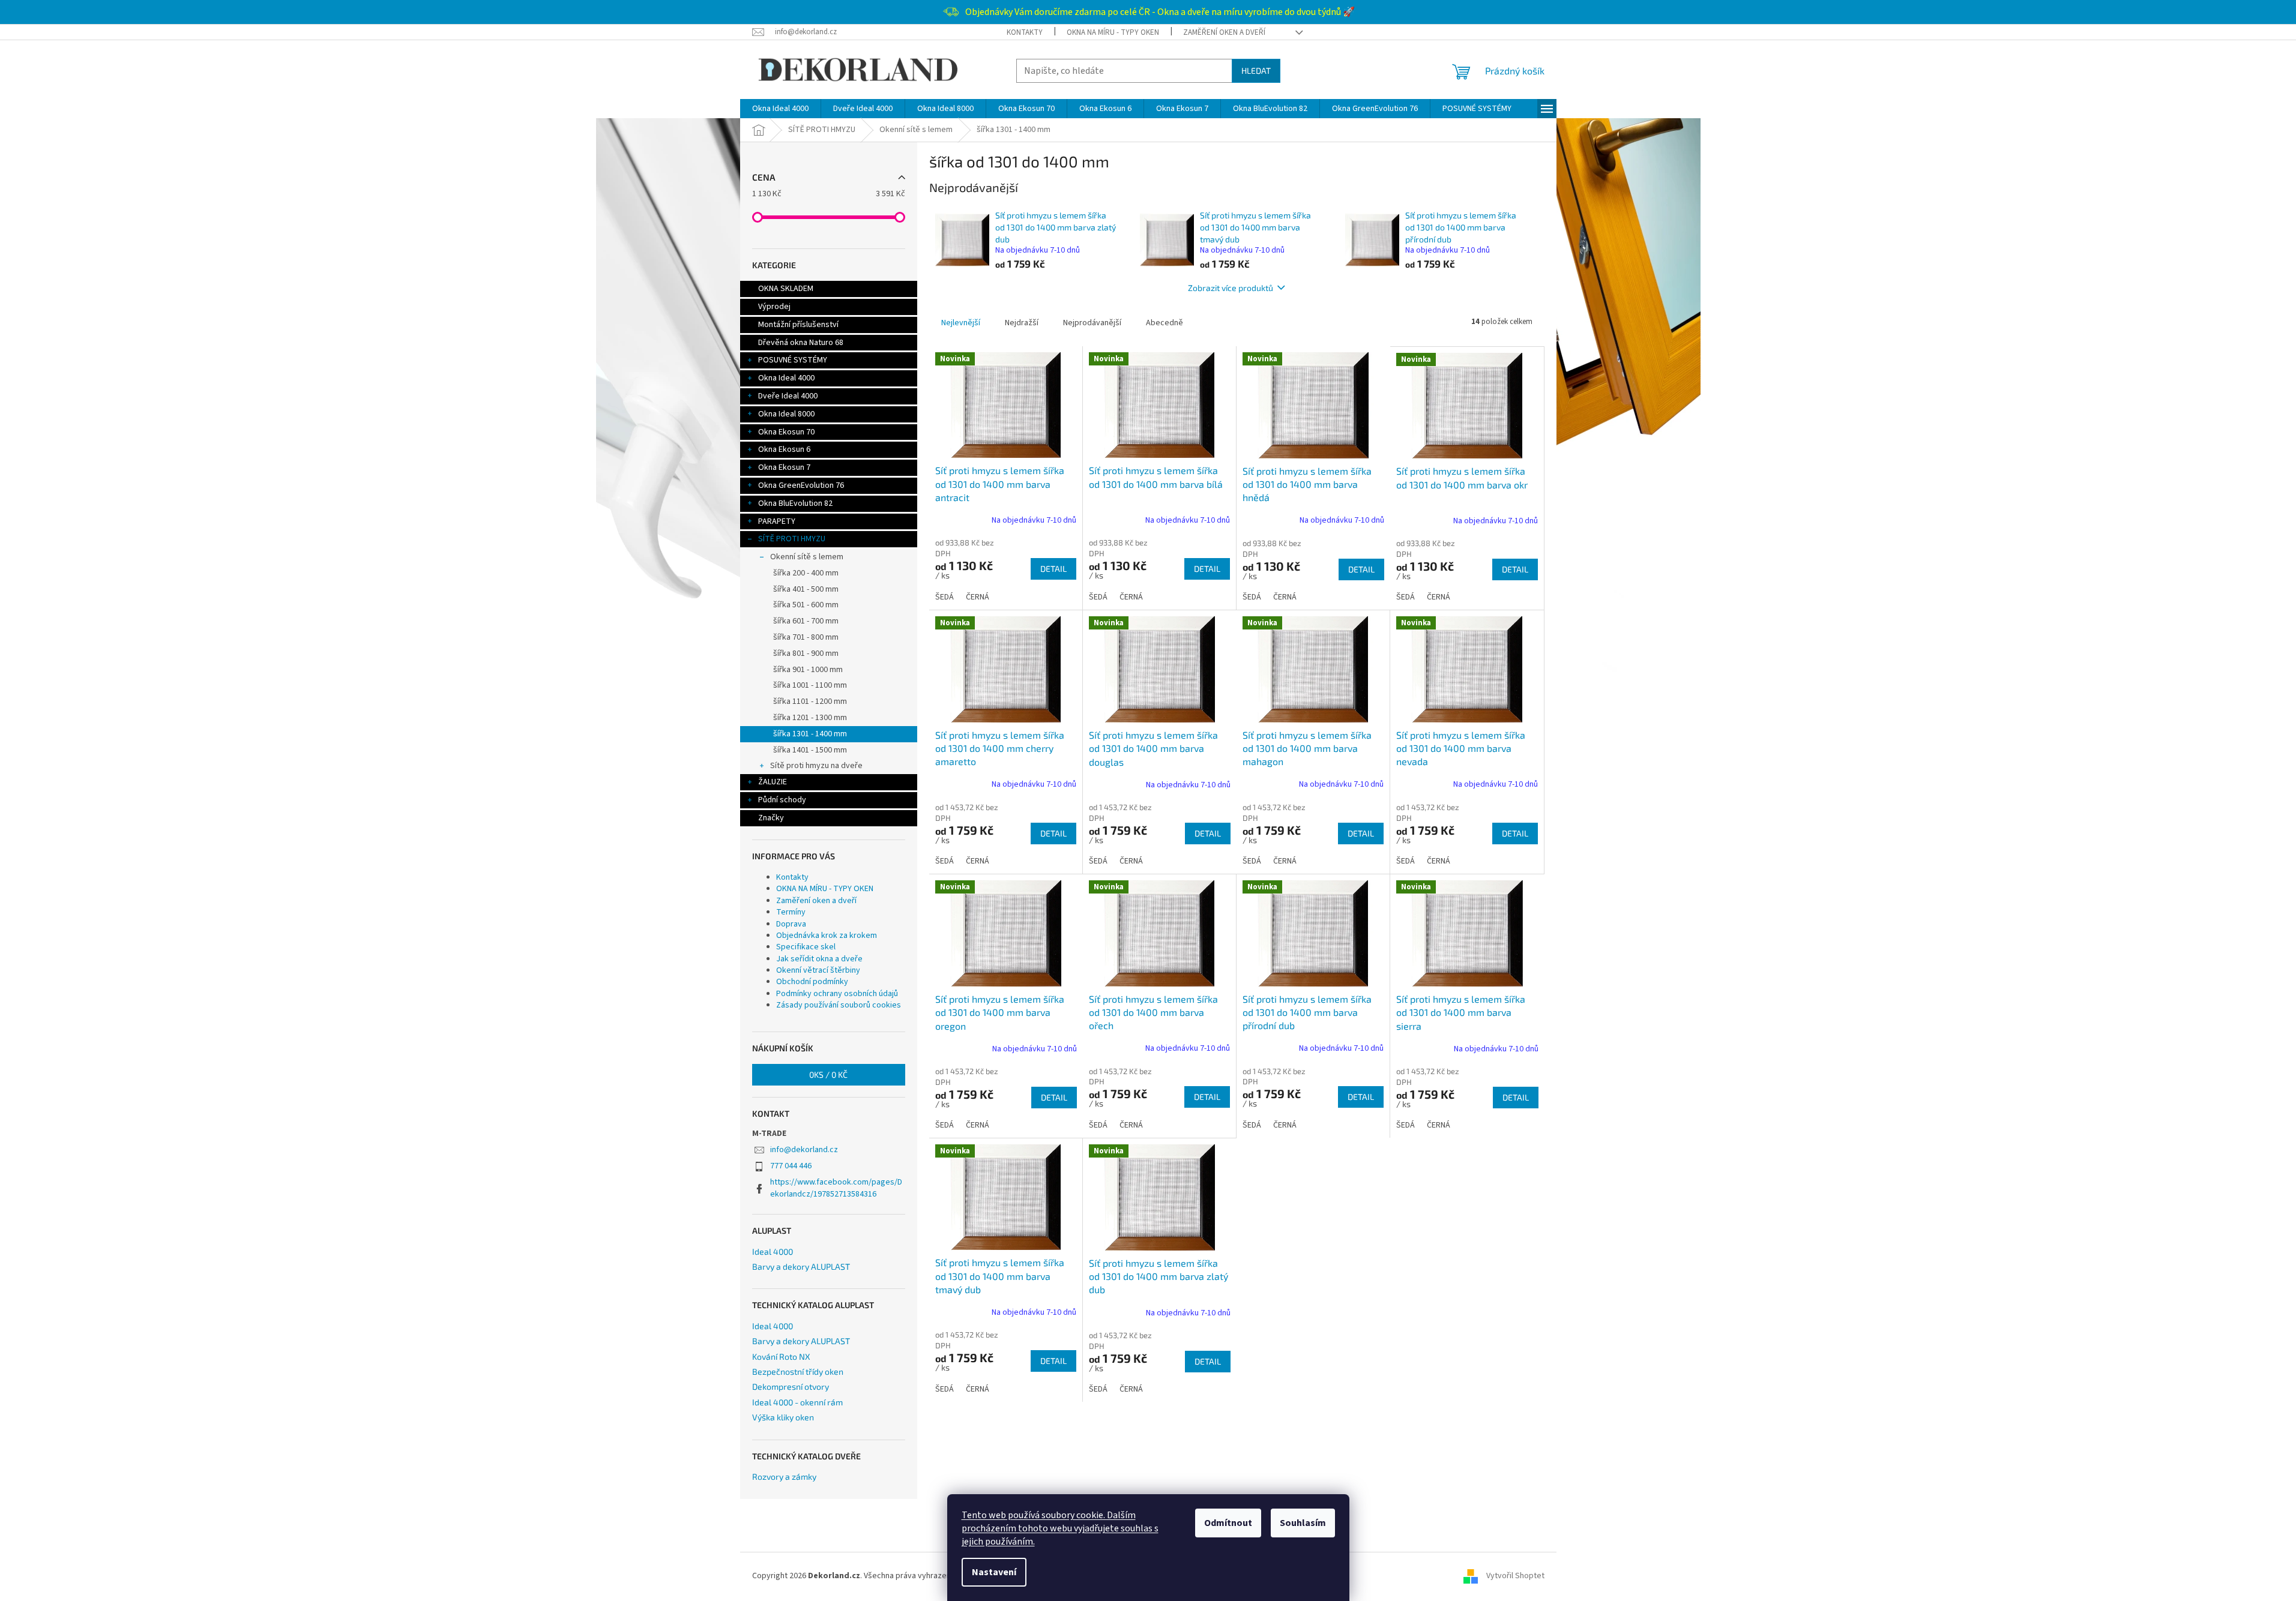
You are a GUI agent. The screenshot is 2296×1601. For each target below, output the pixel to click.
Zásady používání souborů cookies (839, 1005)
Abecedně (1165, 323)
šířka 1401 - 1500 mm (810, 750)
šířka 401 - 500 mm (806, 589)
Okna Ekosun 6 (784, 449)
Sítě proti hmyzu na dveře (816, 766)
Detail (1053, 569)
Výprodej (774, 307)
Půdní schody (782, 800)
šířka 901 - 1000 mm (808, 670)
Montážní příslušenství (798, 325)
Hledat (1256, 71)
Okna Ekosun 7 (784, 467)
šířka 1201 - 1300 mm (810, 718)
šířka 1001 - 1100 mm (810, 685)
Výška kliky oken (783, 1417)
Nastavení (994, 1572)
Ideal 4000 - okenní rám (797, 1402)
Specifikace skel (806, 947)
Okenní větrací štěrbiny (818, 970)
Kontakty (1025, 32)
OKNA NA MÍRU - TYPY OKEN (1113, 32)
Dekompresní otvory (791, 1386)
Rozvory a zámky (784, 1476)
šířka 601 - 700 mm (806, 621)
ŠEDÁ (945, 597)
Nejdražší (1022, 323)
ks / (828, 1074)
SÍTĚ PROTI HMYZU (792, 539)
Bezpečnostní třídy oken (798, 1371)
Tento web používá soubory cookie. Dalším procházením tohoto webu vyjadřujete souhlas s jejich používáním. (1060, 1528)
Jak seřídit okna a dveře (819, 959)
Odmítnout (1228, 1523)
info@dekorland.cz (804, 1150)
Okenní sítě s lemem (807, 557)
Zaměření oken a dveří (1224, 32)
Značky (771, 818)
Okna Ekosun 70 (786, 432)
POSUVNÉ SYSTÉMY (793, 360)
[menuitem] (780, 109)
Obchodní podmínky (812, 982)
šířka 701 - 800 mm (806, 637)
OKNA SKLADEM (786, 289)
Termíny (791, 912)
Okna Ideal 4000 (786, 378)
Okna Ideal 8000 (786, 414)
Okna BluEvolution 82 (795, 503)
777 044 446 (791, 1166)
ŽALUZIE (773, 782)
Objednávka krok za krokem (827, 936)
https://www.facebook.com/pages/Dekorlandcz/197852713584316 (836, 1188)
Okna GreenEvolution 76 (801, 485)
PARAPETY (777, 521)
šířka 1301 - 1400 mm (810, 734)
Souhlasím (1303, 1523)
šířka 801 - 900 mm (806, 653)
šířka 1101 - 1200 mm (810, 701)
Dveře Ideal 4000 (788, 396)
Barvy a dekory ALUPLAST (801, 1266)
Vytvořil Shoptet (1515, 1576)
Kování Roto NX (781, 1356)
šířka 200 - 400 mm (806, 573)
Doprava (791, 924)
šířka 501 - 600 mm (806, 605)
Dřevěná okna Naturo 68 (801, 343)
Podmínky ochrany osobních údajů (837, 994)
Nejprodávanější (1092, 323)
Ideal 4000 (773, 1251)
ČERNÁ (978, 597)
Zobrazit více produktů (1231, 288)
